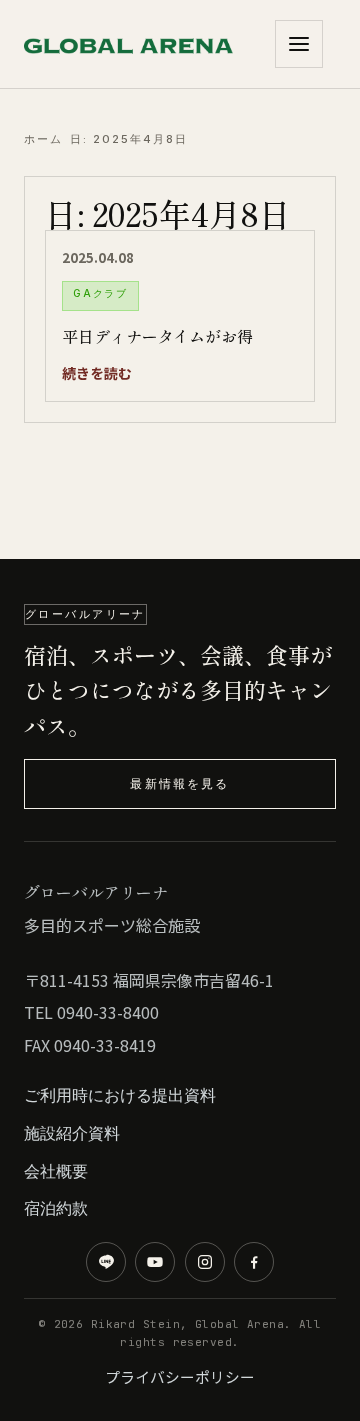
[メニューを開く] (299, 44)
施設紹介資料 (72, 1133)
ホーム (43, 139)
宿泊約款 (56, 1208)
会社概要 (56, 1171)
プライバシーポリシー (180, 1376)
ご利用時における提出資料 (120, 1095)
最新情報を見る (179, 783)
